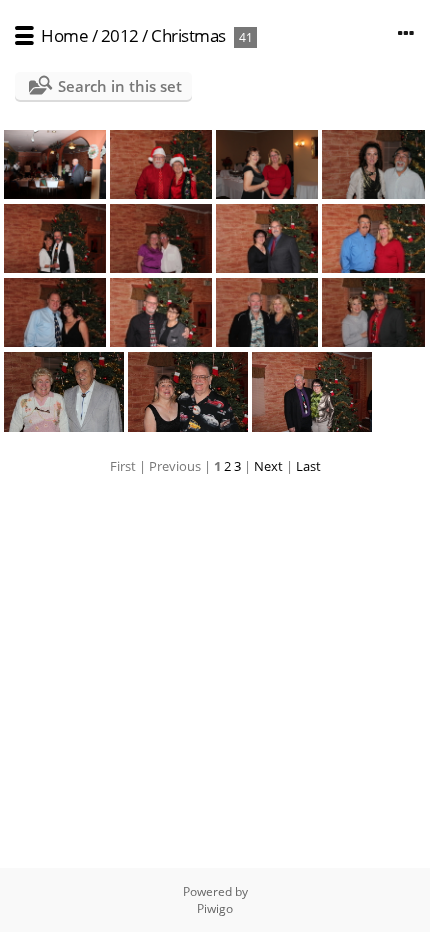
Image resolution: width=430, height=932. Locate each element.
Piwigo (215, 908)
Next (268, 466)
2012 (120, 35)
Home (64, 35)
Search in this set (120, 86)
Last (308, 466)
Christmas (188, 35)
